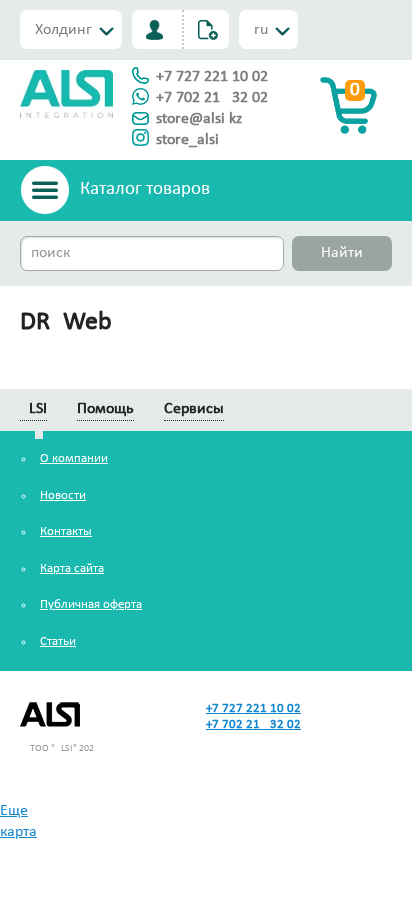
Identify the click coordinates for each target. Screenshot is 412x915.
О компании (74, 458)
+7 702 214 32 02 (212, 98)
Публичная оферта (91, 604)
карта (18, 832)
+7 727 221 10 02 (212, 77)
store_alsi (187, 140)
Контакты (66, 531)
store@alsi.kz (199, 119)
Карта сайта (72, 568)
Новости (63, 495)
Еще (14, 811)
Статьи (58, 641)
